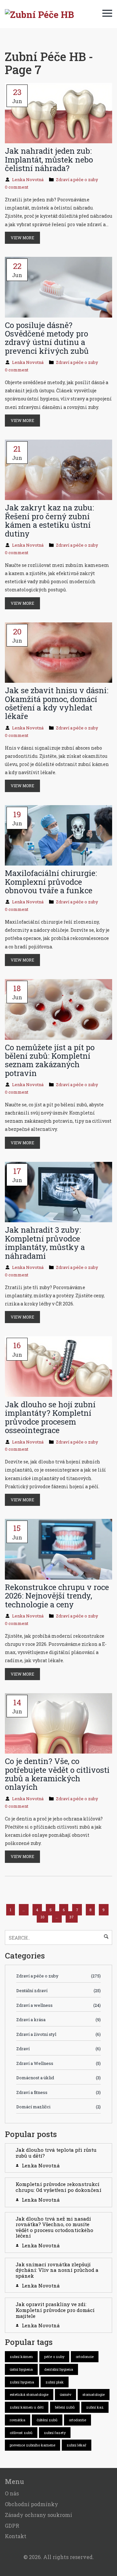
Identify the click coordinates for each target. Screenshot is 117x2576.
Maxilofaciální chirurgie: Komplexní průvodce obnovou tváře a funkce (51, 882)
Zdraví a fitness (58, 2092)
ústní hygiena (21, 2369)
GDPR (12, 2526)
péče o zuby (54, 2357)
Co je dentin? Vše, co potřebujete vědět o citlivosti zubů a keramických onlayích (57, 1774)
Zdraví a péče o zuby (77, 180)
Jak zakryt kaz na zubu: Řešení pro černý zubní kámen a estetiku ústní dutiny (49, 520)
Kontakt (16, 2536)
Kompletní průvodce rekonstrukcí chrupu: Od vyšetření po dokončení (58, 2187)
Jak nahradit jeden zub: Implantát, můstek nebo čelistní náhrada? (49, 159)
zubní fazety (55, 2433)
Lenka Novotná (28, 180)
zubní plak (55, 2382)
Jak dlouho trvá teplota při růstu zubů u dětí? (56, 2153)
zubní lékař (77, 2445)
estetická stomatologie (29, 2394)
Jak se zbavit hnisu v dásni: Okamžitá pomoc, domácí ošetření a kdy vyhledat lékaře (57, 703)
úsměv (65, 2394)
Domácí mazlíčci (58, 2107)
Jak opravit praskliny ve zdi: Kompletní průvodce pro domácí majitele (55, 2310)
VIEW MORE (22, 238)
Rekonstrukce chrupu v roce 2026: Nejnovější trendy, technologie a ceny (57, 1596)
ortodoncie (85, 2357)
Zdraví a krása (58, 2020)
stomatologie (94, 2394)
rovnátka (18, 2420)
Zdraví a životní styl (58, 2034)
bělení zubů (65, 2407)
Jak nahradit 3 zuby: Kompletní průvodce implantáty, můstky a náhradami (45, 1243)
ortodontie (78, 2420)
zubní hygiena (22, 2382)
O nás (12, 2493)
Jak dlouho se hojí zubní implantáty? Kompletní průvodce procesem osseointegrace (50, 1417)
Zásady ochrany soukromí (39, 2515)
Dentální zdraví (58, 1991)
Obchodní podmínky (32, 2504)
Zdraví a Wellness (58, 2063)
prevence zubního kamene (32, 2445)
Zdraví (58, 2049)
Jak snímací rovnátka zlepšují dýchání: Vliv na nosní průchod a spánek (57, 2270)
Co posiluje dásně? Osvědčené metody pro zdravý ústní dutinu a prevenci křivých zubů (47, 338)
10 (43, 1917)
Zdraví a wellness (58, 2005)
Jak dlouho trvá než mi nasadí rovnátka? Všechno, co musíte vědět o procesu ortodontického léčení (54, 2227)
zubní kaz (95, 2407)
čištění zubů (47, 2420)
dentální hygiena (59, 2369)
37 (71, 1917)
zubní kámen (21, 2357)
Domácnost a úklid (58, 2078)
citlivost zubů (21, 2433)
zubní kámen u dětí (27, 2407)
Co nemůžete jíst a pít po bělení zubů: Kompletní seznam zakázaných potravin (50, 1060)
